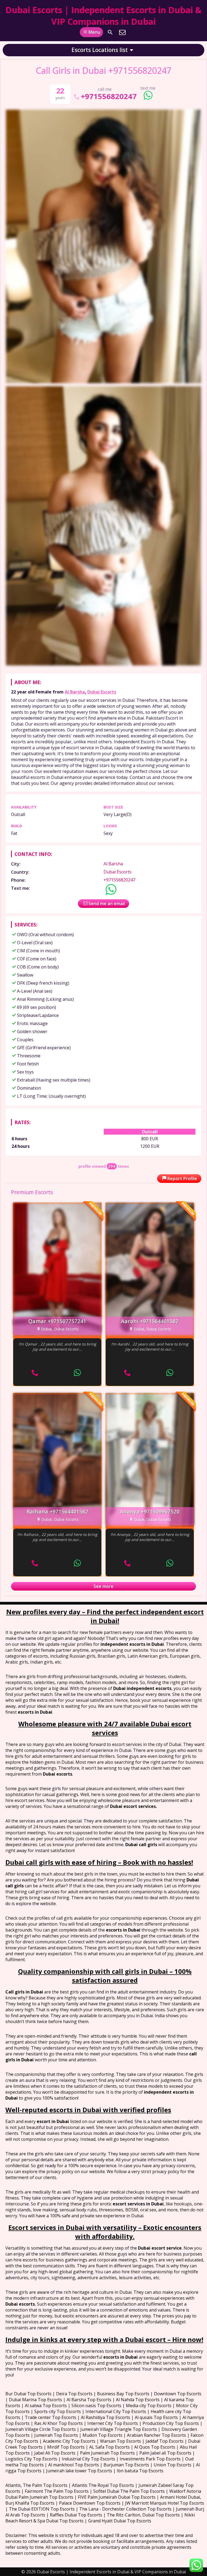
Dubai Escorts (102, 692)
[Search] (110, 32)
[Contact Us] (122, 32)
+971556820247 (109, 96)
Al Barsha (75, 692)
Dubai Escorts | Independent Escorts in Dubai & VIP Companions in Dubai (103, 16)
